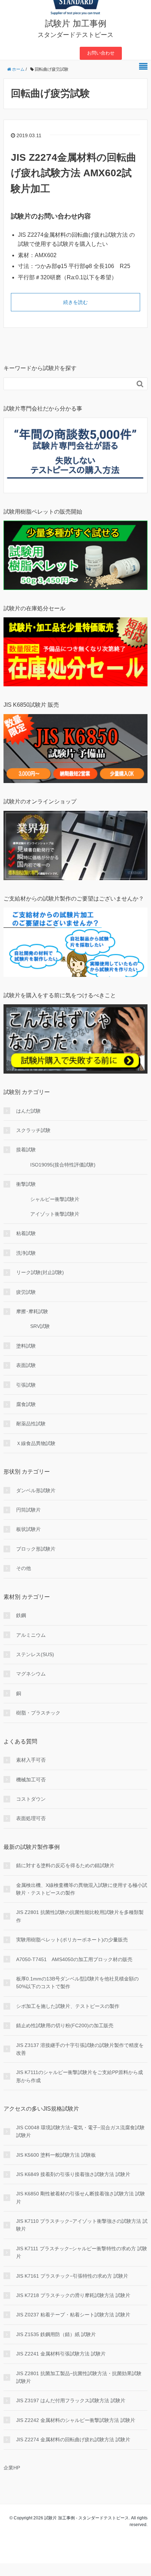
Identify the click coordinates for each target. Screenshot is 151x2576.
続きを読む (75, 302)
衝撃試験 (26, 1184)
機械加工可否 (31, 1780)
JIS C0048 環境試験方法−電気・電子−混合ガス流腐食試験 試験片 (80, 2131)
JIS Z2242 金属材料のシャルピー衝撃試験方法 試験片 (76, 2420)
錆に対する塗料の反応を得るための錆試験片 (65, 1865)
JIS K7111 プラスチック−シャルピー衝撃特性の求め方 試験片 (82, 2252)
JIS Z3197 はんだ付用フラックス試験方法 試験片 (71, 2400)
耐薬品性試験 (31, 1424)
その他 (24, 1568)
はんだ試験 (28, 1111)
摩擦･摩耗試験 (32, 1311)
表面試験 (26, 1365)
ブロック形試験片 (36, 1549)
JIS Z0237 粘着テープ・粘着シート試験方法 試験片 (73, 2315)
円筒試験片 (28, 1510)
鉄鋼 (21, 1615)
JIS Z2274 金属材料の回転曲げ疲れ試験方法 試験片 (73, 2440)
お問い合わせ (101, 53)
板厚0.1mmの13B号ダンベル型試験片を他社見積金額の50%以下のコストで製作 (77, 1983)
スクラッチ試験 (33, 1130)
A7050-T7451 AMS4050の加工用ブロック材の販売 (74, 1959)
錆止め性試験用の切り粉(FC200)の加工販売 (65, 2025)
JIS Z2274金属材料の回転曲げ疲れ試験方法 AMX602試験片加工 (74, 173)
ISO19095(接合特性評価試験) (63, 1165)
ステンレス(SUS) (35, 1654)
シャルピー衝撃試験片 (55, 1199)
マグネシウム (31, 1674)
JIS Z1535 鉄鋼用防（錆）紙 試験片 (56, 2334)
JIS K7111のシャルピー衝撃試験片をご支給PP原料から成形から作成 (80, 2076)
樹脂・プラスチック (38, 1713)
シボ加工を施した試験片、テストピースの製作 (68, 2006)
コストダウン (31, 1799)
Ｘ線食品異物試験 (36, 1443)
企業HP (12, 2468)
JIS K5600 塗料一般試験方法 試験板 (56, 2155)
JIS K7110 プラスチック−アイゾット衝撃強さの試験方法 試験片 (82, 2225)
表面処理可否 (31, 1818)
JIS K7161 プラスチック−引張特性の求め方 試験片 (72, 2276)
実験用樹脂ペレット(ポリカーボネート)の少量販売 (72, 1940)
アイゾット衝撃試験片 (55, 1214)
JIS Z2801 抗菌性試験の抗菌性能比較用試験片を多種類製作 (80, 1916)
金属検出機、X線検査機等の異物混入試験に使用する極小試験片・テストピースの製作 (82, 1889)
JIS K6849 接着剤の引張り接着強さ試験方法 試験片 (73, 2174)
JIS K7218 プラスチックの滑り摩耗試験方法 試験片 (73, 2295)
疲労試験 (26, 1292)
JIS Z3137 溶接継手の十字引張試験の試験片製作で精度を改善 (80, 2049)
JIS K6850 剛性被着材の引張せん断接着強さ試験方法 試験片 (81, 2197)
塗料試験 (26, 1346)
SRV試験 (40, 1326)
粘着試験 (26, 1233)
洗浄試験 (26, 1253)
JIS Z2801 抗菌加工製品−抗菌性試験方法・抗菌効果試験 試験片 (79, 2377)
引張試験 (26, 1385)
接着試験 (26, 1150)
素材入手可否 (31, 1760)
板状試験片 (28, 1529)
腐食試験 (26, 1404)
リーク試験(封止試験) (40, 1272)
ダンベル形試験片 (36, 1490)
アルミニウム (31, 1635)
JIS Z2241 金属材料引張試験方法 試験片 (61, 2354)
